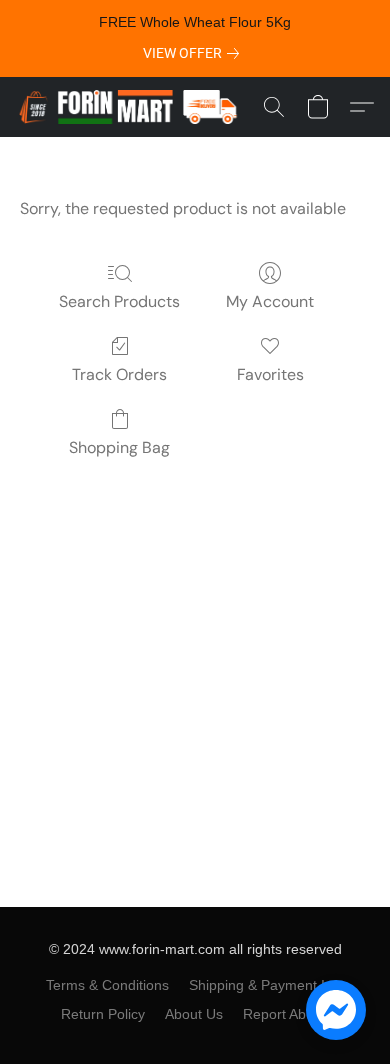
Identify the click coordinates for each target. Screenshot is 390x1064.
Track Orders (119, 374)
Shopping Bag (119, 447)
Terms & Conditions (107, 985)
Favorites (270, 374)
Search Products (119, 301)
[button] (134, 107)
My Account (270, 301)
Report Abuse (286, 1014)
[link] (195, 53)
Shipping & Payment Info (267, 985)
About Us (194, 1014)
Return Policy (103, 1014)
